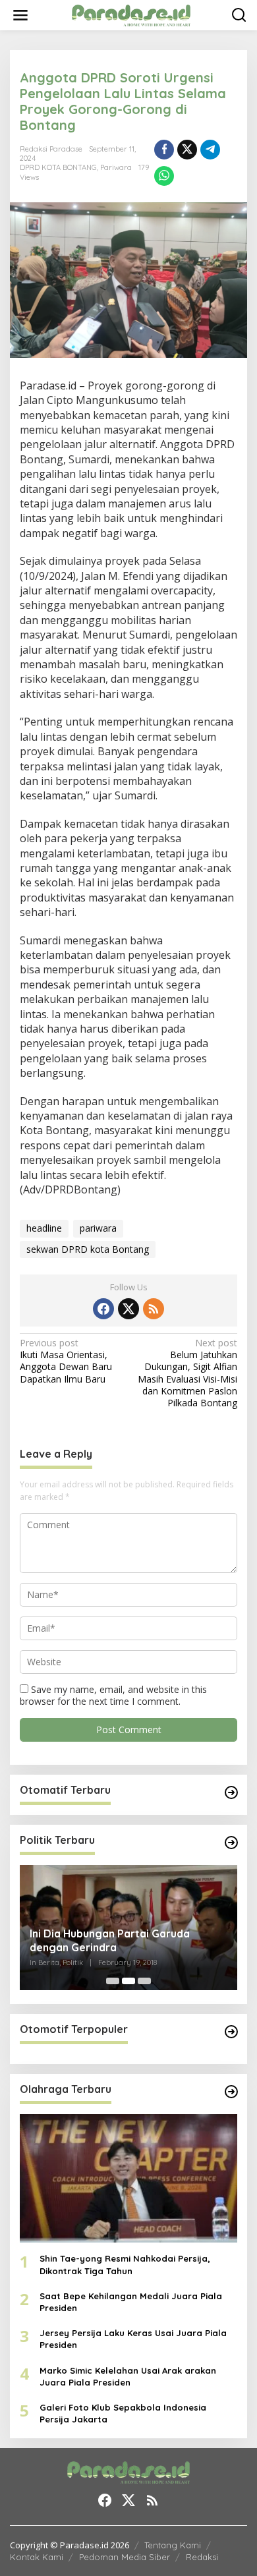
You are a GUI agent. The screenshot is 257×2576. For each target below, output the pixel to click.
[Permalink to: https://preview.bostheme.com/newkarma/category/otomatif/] (231, 1792)
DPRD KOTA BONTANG (58, 167)
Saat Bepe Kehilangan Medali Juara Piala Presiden (131, 2302)
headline (44, 1228)
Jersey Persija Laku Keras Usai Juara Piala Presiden (133, 2339)
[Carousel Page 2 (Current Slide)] (128, 1981)
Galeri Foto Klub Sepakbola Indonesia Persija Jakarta (123, 2413)
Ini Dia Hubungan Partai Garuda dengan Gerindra (110, 1940)
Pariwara (116, 167)
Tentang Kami (173, 2545)
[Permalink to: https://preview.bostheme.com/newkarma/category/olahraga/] (231, 2092)
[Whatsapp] (164, 176)
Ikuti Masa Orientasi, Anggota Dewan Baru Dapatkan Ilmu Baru (66, 1361)
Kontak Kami (37, 2557)
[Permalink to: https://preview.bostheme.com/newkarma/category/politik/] (231, 1843)
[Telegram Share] (210, 150)
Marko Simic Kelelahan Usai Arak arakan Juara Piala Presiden (128, 2376)
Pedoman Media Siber (125, 2557)
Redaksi (202, 2557)
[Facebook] (103, 1309)
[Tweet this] (187, 150)
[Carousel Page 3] (144, 1981)
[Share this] (164, 150)
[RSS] (154, 1309)
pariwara (98, 1228)
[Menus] (20, 15)
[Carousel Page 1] (113, 1981)
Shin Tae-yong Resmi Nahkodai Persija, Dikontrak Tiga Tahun (125, 2264)
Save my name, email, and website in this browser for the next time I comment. (113, 1695)
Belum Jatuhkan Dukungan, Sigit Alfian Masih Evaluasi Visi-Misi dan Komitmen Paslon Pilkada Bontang (187, 1373)
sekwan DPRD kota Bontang (88, 1249)
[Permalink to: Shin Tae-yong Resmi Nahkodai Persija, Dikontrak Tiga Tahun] (128, 2179)
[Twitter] (128, 1309)
